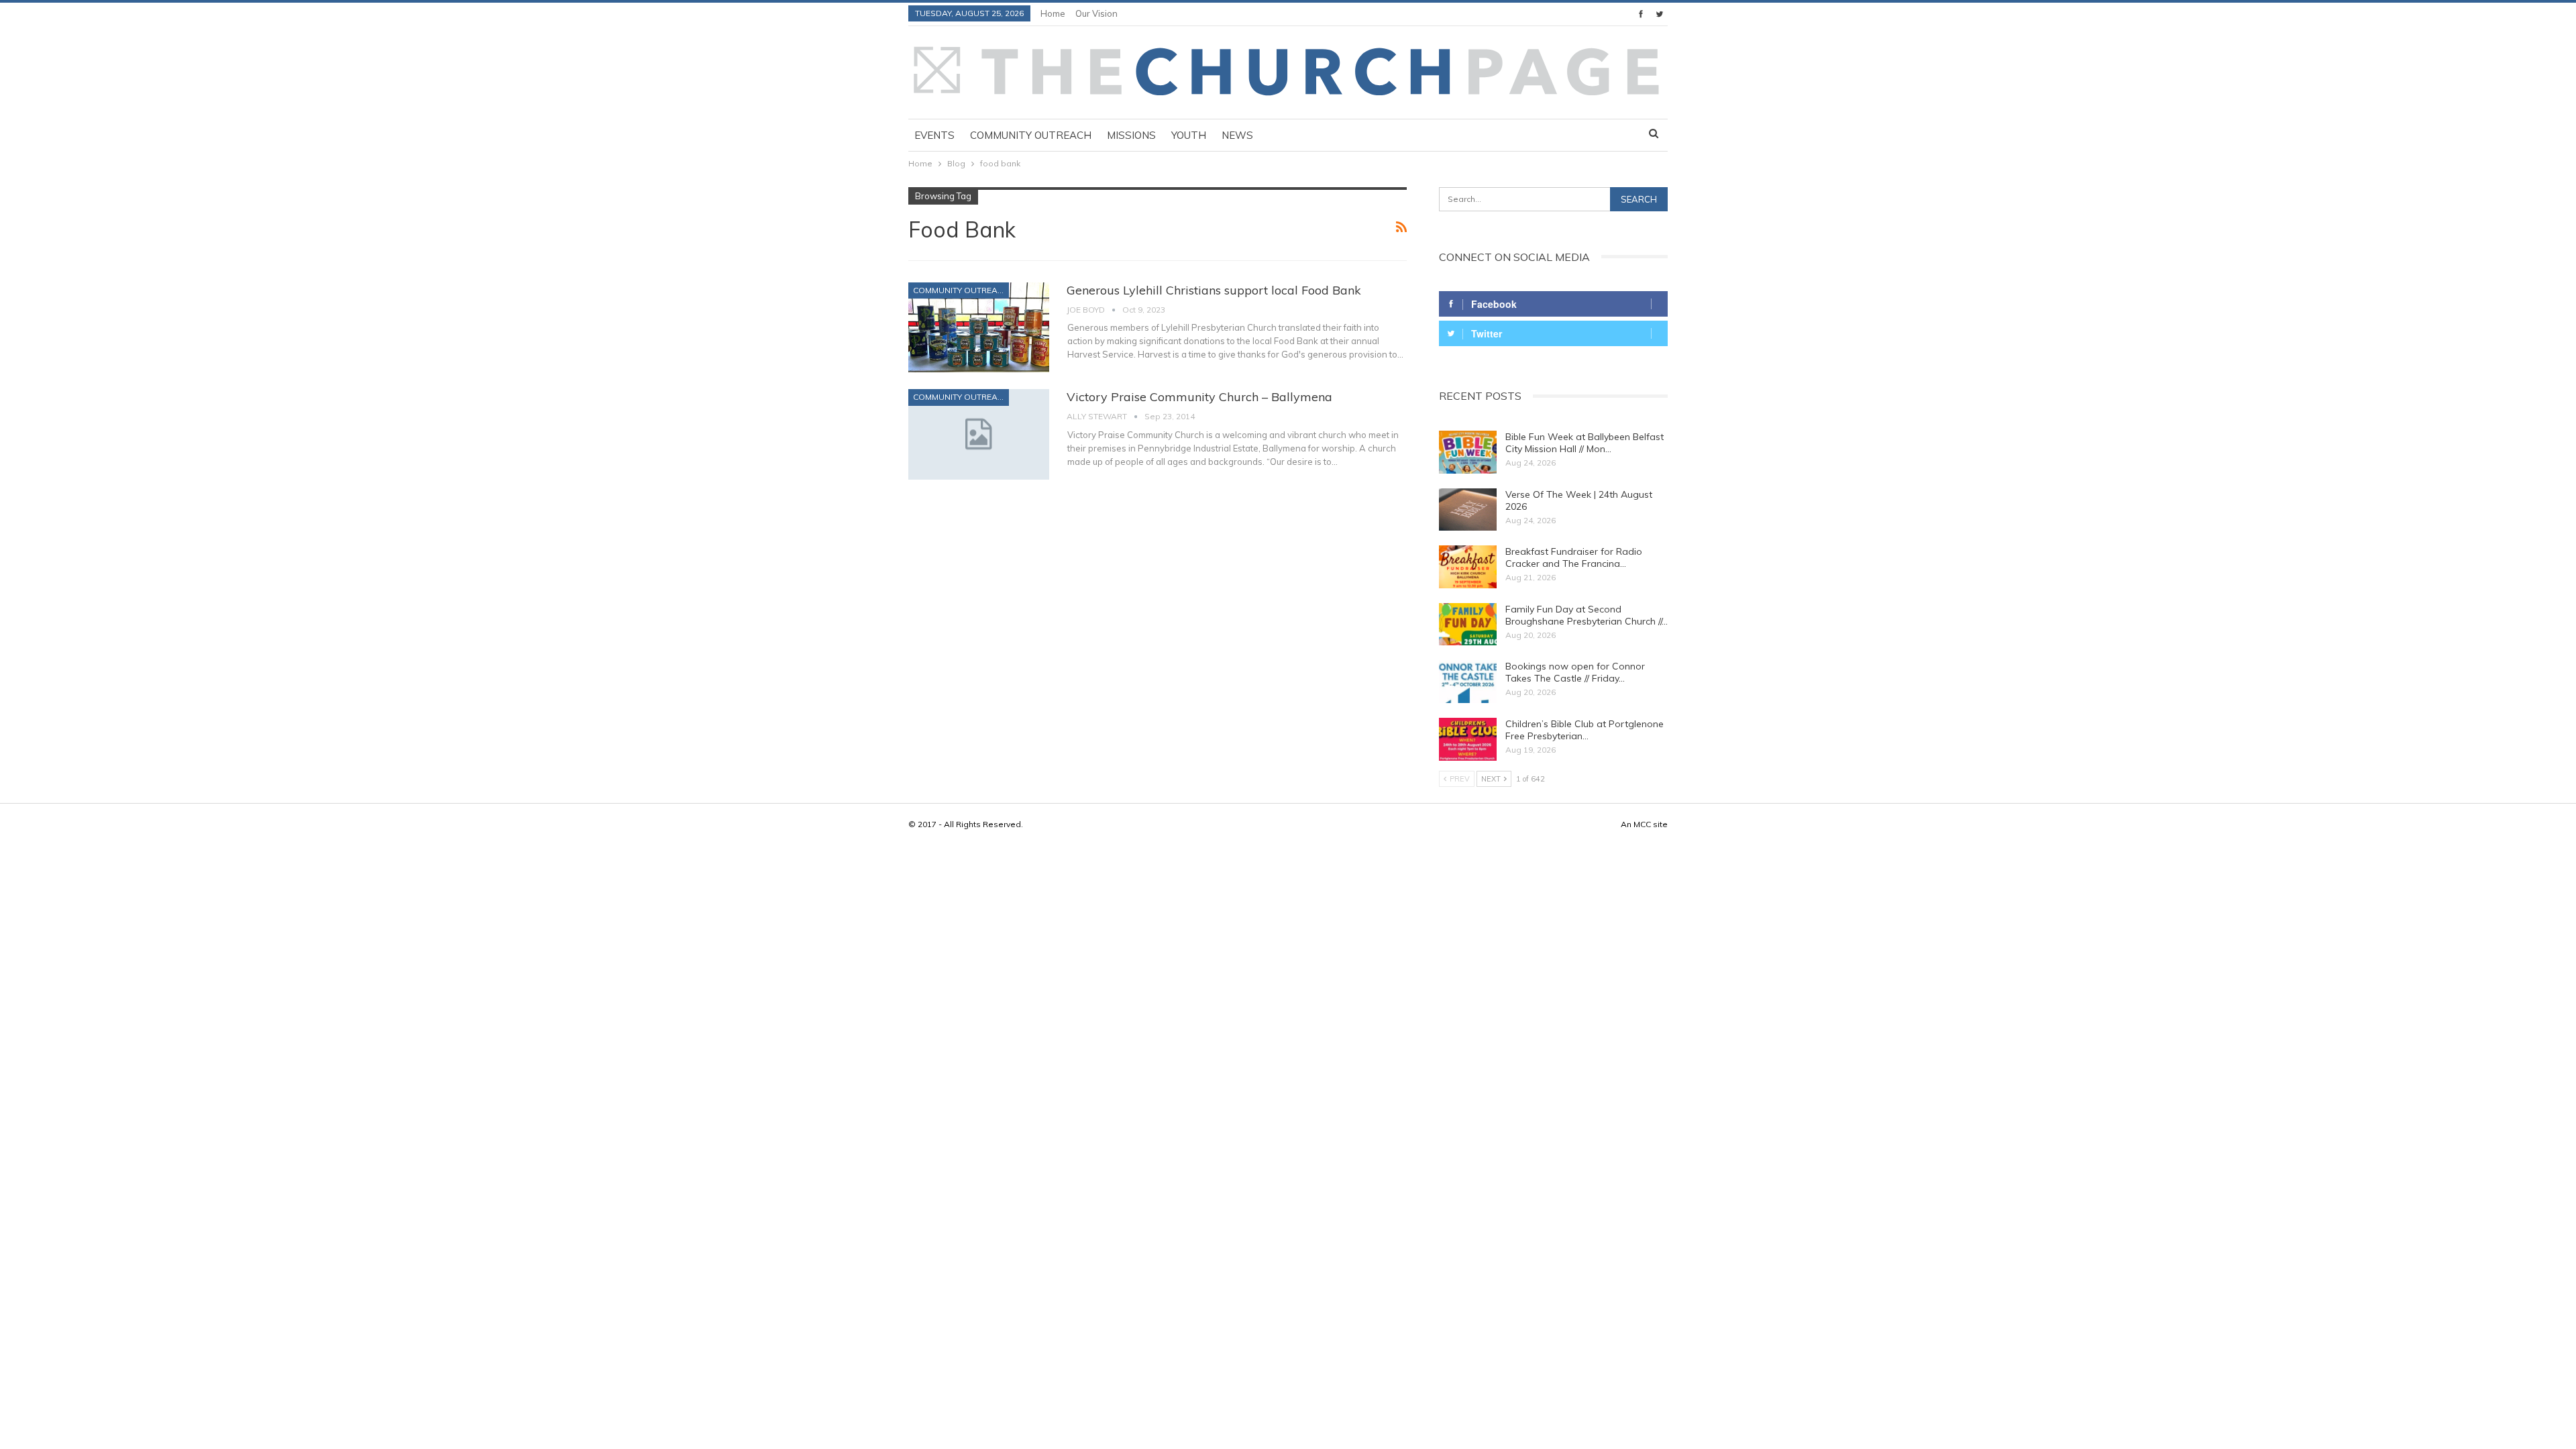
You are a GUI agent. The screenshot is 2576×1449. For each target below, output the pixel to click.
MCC (1642, 824)
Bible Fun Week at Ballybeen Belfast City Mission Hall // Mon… (1585, 443)
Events (934, 135)
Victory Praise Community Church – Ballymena (1199, 397)
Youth (1189, 135)
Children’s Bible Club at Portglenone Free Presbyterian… (1585, 730)
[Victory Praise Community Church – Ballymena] (979, 434)
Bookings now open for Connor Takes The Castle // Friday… (1575, 672)
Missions (1131, 135)
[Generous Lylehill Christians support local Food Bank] (979, 327)
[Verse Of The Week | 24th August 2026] (1468, 510)
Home (1053, 13)
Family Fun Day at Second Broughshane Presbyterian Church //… (1587, 615)
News (1237, 135)
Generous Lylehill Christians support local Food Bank (1214, 290)
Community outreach (1031, 135)
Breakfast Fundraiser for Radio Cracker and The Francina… (1574, 557)
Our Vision (1096, 13)
